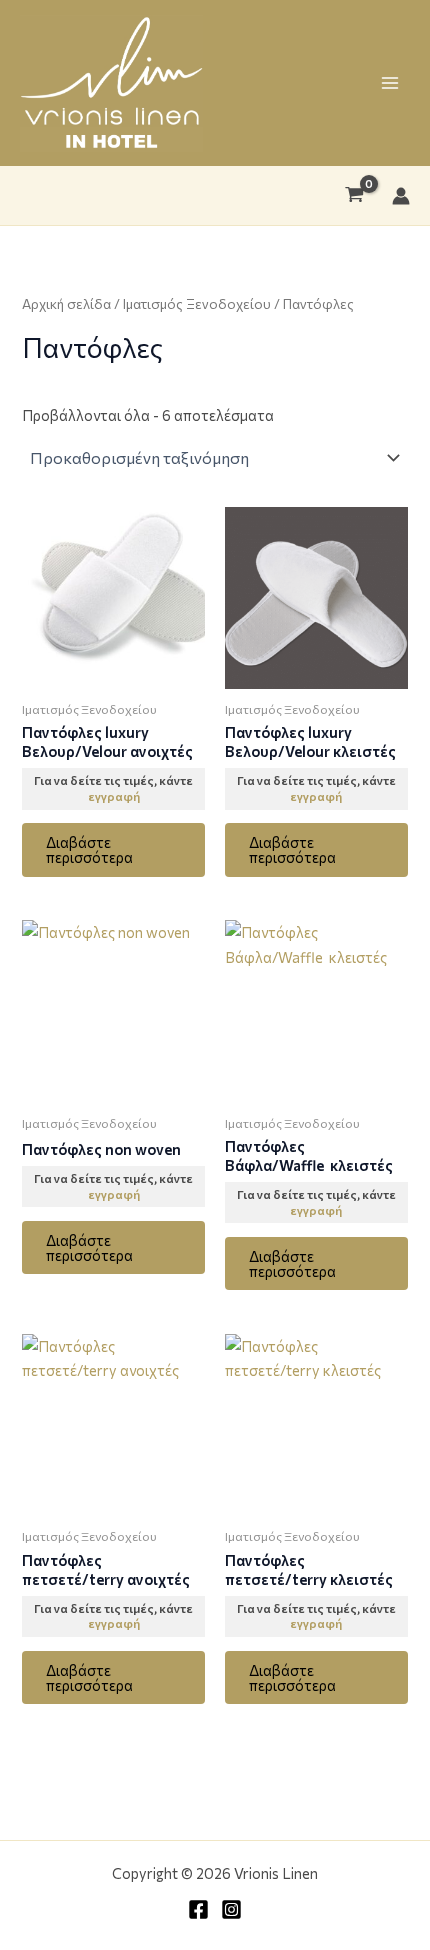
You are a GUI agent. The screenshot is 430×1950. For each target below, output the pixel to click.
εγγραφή (114, 796)
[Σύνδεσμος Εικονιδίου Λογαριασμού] (401, 196)
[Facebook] (198, 1909)
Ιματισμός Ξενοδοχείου (197, 303)
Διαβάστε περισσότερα (89, 849)
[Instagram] (231, 1909)
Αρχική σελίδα (66, 303)
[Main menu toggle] (390, 83)
